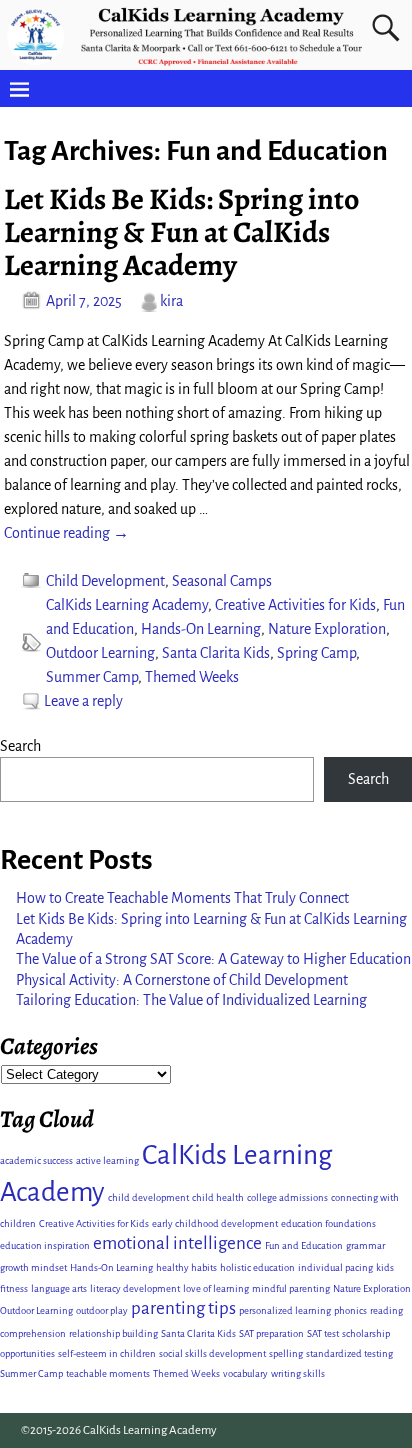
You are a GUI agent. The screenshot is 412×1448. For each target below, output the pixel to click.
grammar (365, 1245)
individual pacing (335, 1267)
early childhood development (215, 1223)
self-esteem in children (107, 1353)
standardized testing (349, 1353)
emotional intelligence (177, 1243)
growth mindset (33, 1267)
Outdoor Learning (100, 653)
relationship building (113, 1333)
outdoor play (102, 1310)
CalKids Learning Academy (127, 605)
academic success (36, 1160)
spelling (286, 1353)
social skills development (212, 1353)
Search (20, 746)
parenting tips (183, 1308)
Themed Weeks (192, 677)
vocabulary (245, 1373)
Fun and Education (304, 1245)
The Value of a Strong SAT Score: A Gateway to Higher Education (213, 959)
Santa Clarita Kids (216, 653)
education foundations (328, 1223)
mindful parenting (291, 1288)
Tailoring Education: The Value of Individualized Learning (191, 1000)
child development (148, 1197)
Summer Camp (92, 677)
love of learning (216, 1288)
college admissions (287, 1197)
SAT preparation (271, 1333)
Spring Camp (316, 653)
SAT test (323, 1333)
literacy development (135, 1288)
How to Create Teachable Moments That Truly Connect (182, 898)
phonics (350, 1310)
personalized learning (285, 1310)
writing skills (298, 1373)
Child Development (105, 581)
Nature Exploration (327, 629)
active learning (107, 1160)
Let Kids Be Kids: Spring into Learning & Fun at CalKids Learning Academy (181, 232)
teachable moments (108, 1373)
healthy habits (186, 1267)
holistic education (257, 1267)
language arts (59, 1288)
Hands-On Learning (201, 629)
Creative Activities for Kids (295, 605)
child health (218, 1197)
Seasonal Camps (222, 581)
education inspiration (45, 1245)
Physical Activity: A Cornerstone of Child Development (182, 980)
